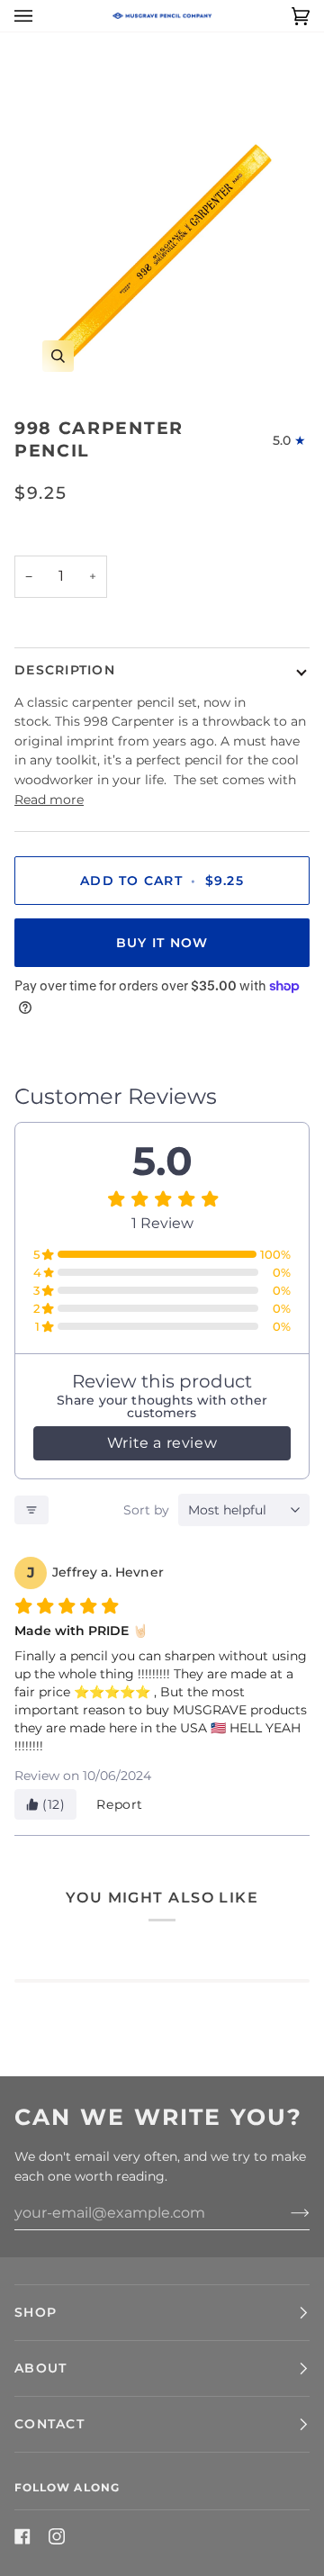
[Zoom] (58, 356)
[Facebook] (22, 2536)
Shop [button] (36, 2312)
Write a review (162, 1443)
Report (120, 1804)
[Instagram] (57, 2536)
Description (65, 670)
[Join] (286, 2213)
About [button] (40, 2368)
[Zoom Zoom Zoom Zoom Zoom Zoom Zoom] (162, 252)
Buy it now (162, 943)
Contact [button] (49, 2424)
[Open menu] (41, 16)
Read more (49, 800)
